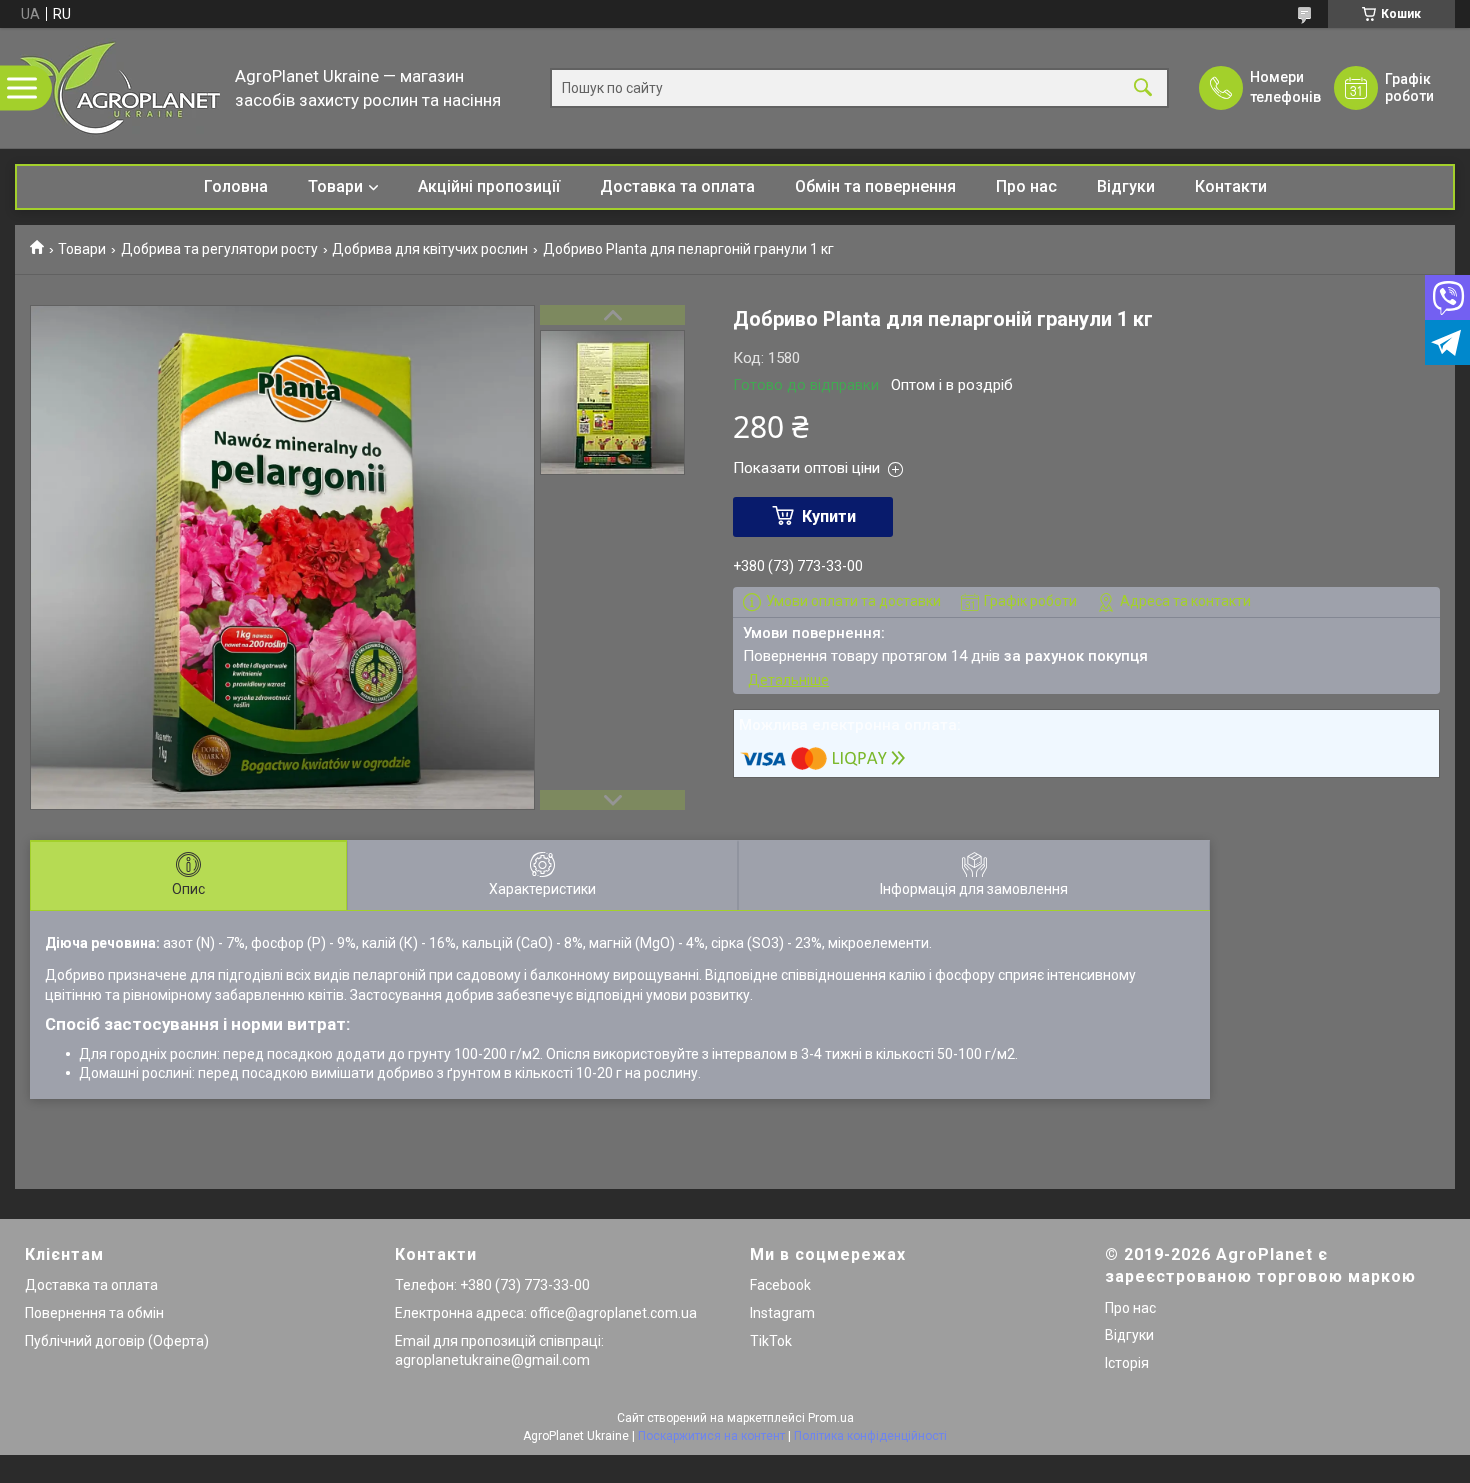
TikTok (771, 1341)
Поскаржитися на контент (711, 1436)
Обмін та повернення (875, 186)
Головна (236, 186)
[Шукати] (1143, 88)
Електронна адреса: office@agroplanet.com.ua (546, 1313)
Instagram (782, 1313)
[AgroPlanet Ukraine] (120, 88)
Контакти (1231, 186)
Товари (335, 186)
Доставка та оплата (677, 186)
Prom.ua (831, 1418)
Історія (1127, 1363)
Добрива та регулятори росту (219, 249)
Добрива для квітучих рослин (430, 249)
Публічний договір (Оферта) (117, 1341)
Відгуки (1126, 186)
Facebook (780, 1285)
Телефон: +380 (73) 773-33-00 (492, 1285)
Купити (829, 516)
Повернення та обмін (94, 1313)
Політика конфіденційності (870, 1436)
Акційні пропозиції (489, 186)
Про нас (1026, 186)
